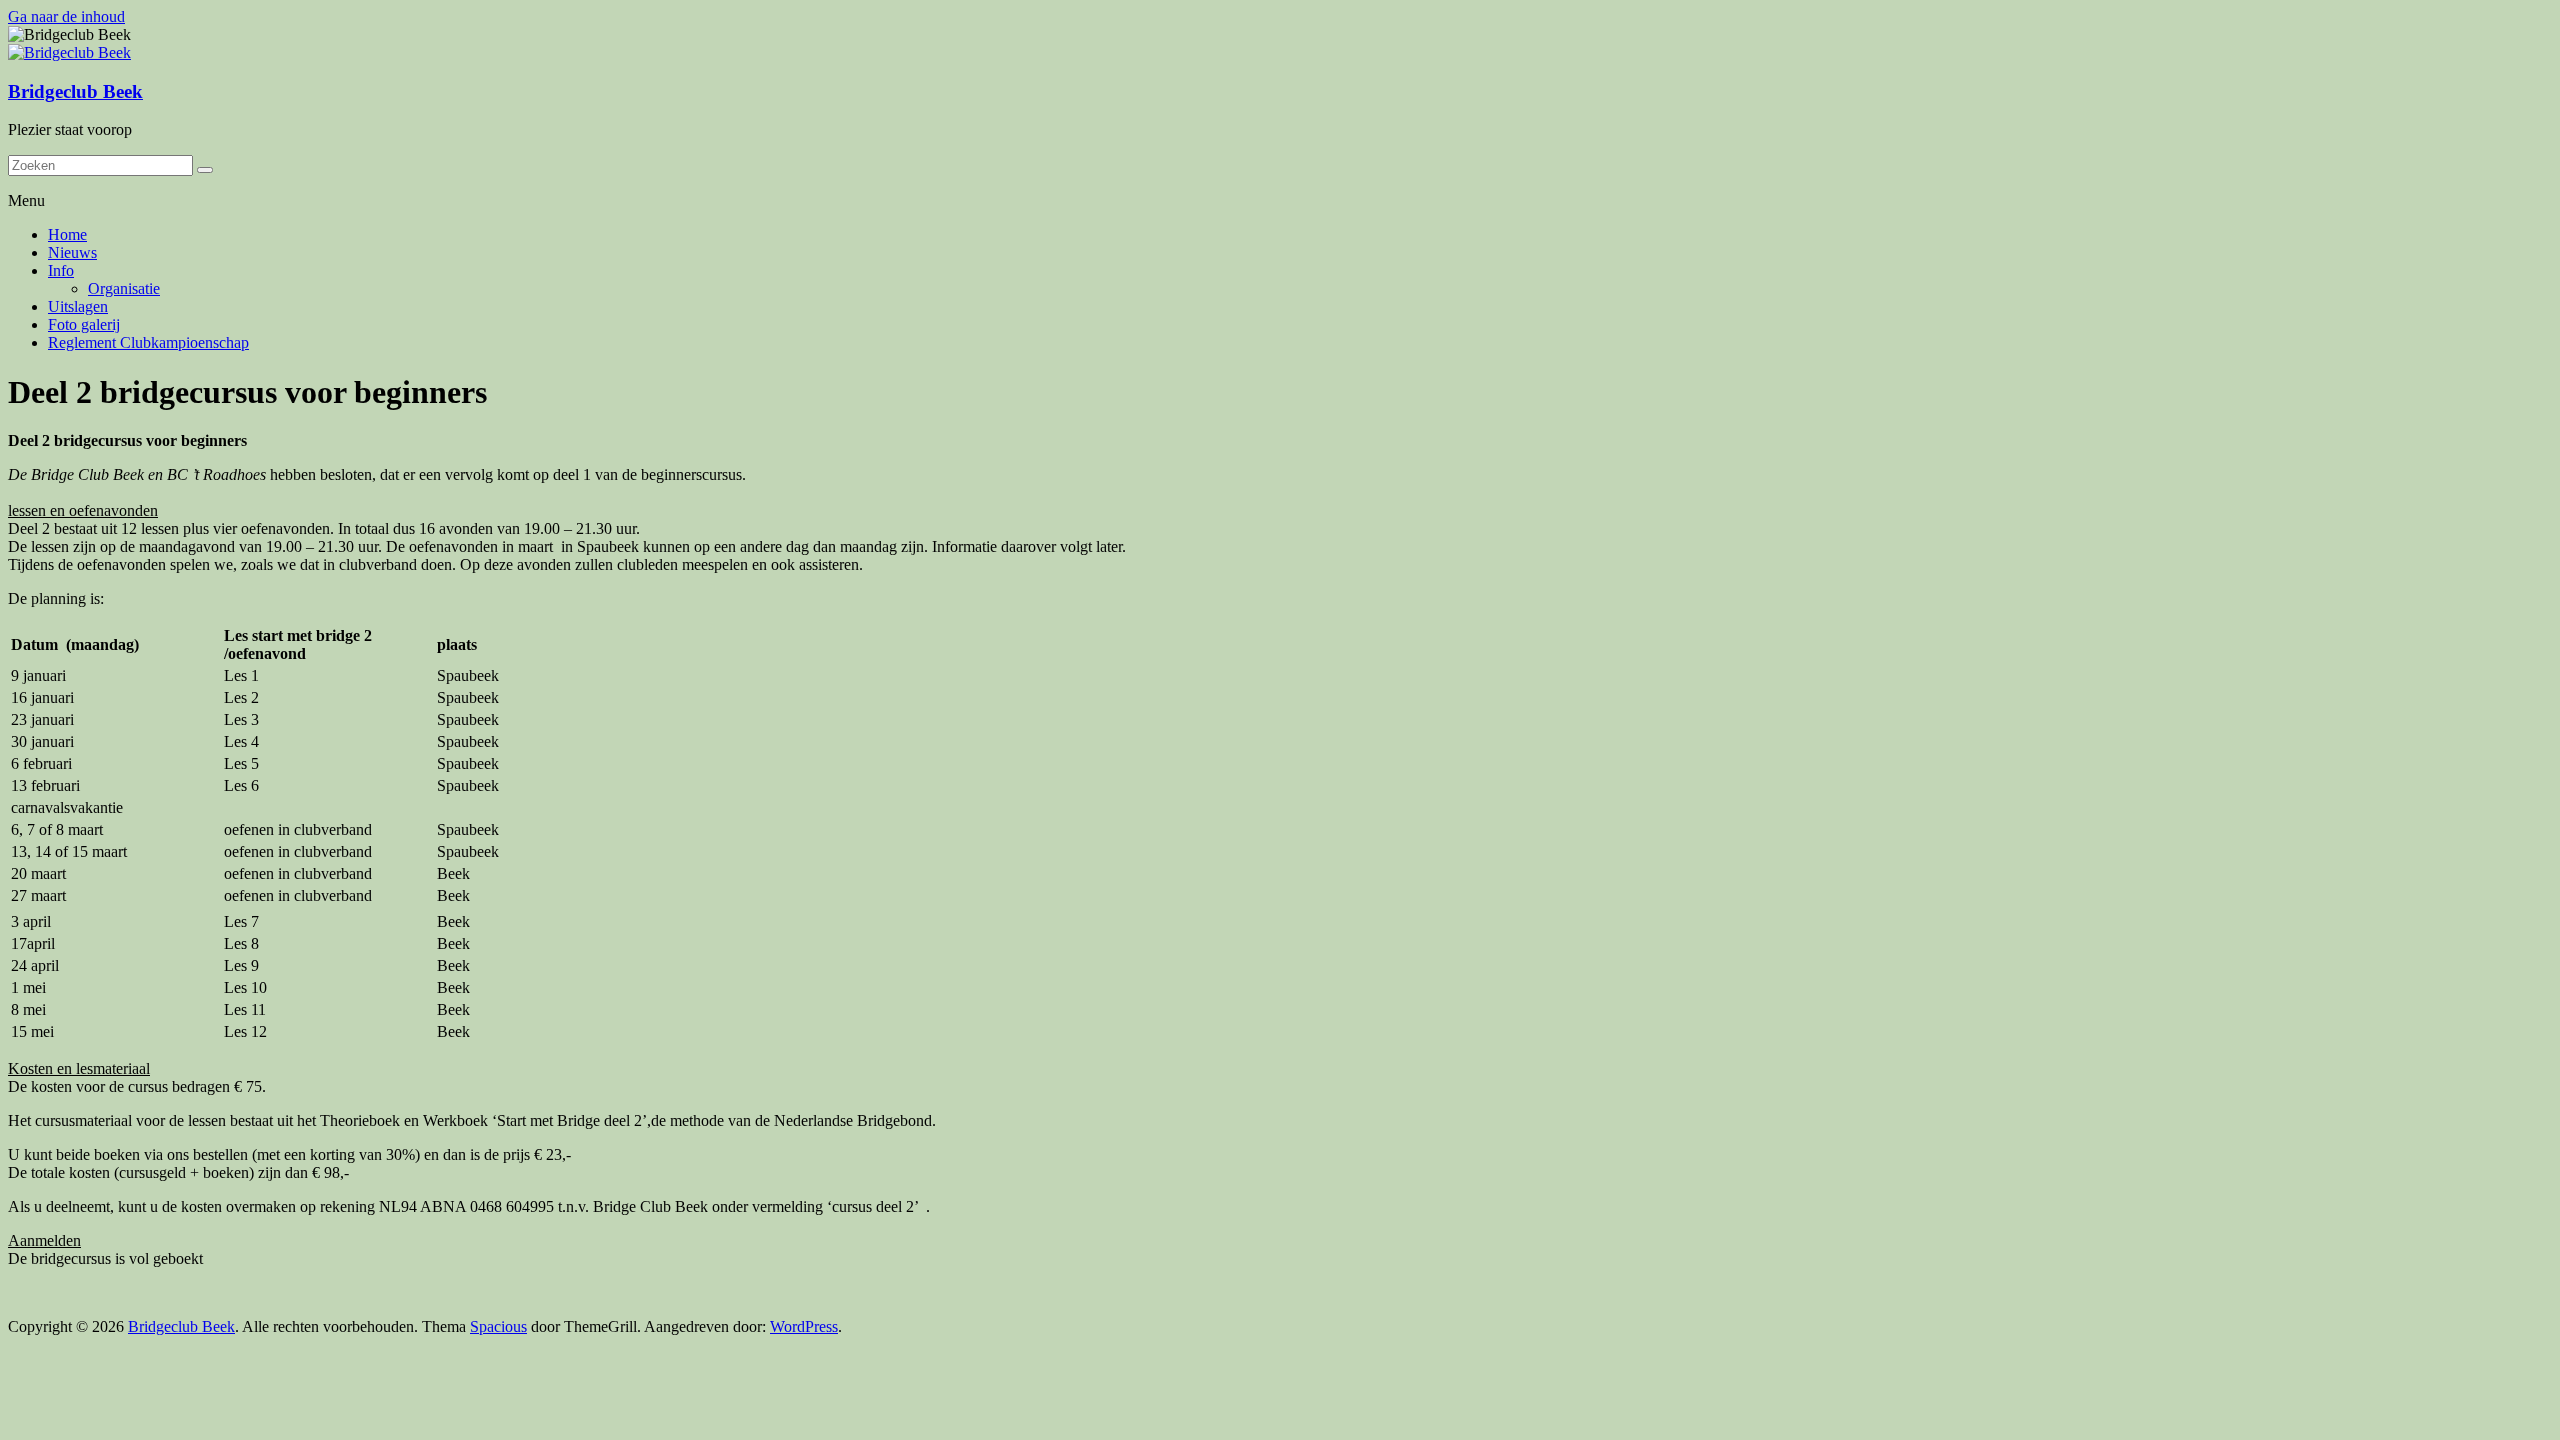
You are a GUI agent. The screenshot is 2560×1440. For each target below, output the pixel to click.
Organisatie (124, 288)
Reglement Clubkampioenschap (148, 342)
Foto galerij (84, 324)
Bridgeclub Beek (75, 91)
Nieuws (72, 252)
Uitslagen (78, 306)
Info (61, 270)
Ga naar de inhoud (66, 16)
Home (67, 234)
